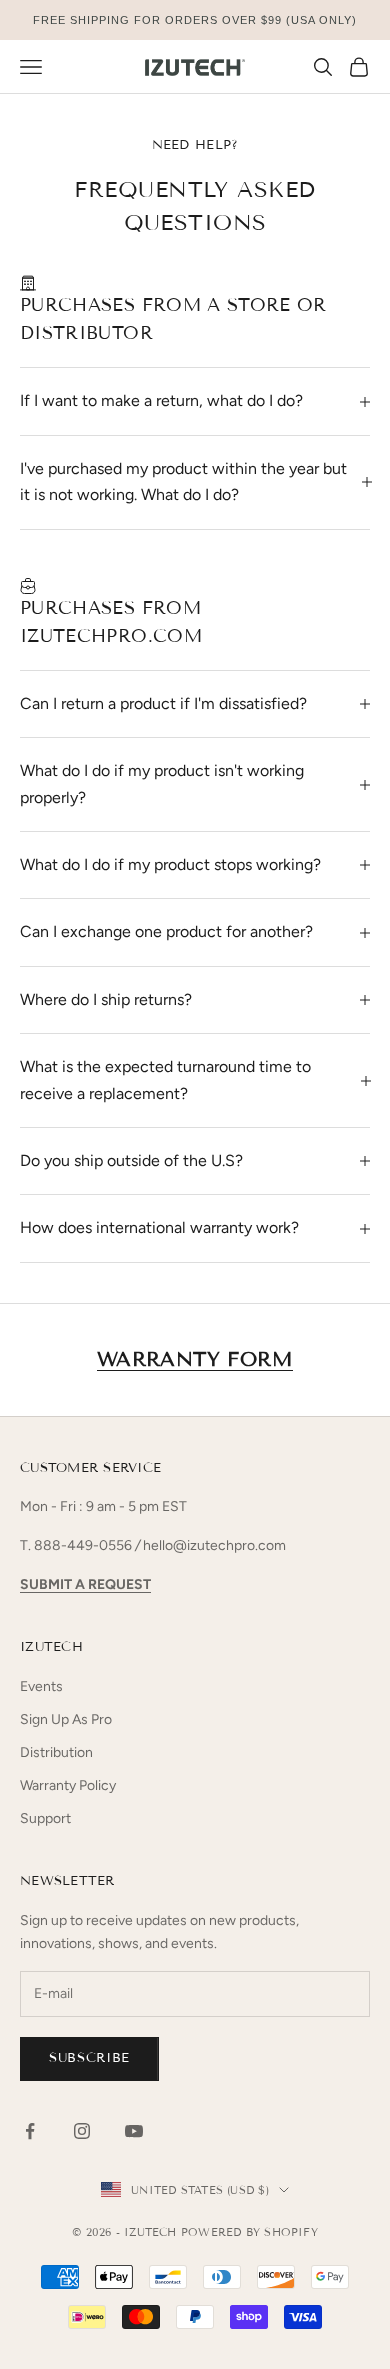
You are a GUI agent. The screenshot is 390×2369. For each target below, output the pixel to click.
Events (41, 1686)
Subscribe (89, 2058)
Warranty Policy (68, 1785)
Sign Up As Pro (66, 1719)
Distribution (56, 1752)
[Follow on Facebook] (30, 2131)
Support (45, 1818)
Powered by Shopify (249, 2232)
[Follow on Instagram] (82, 2131)
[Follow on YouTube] (134, 2131)
